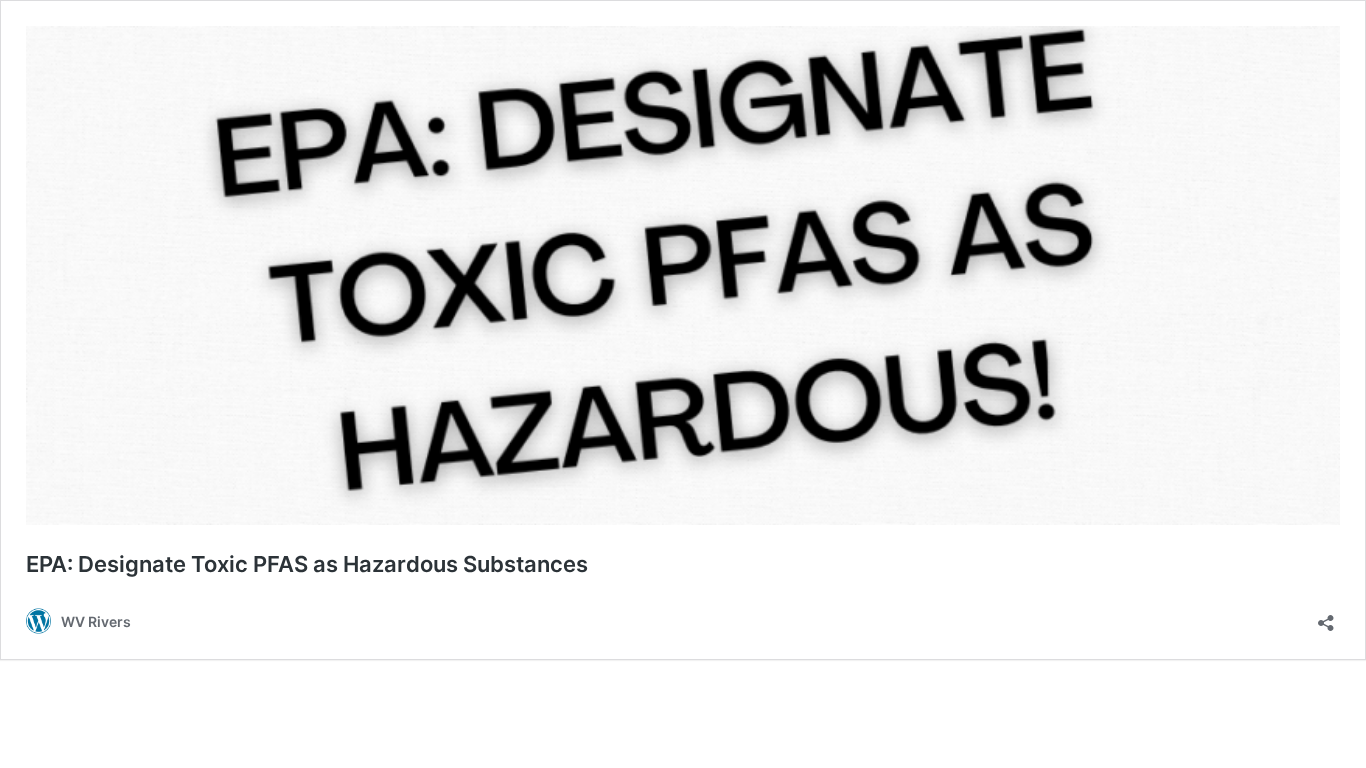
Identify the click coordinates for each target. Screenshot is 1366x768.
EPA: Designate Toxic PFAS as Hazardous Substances (307, 564)
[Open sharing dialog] (1326, 616)
